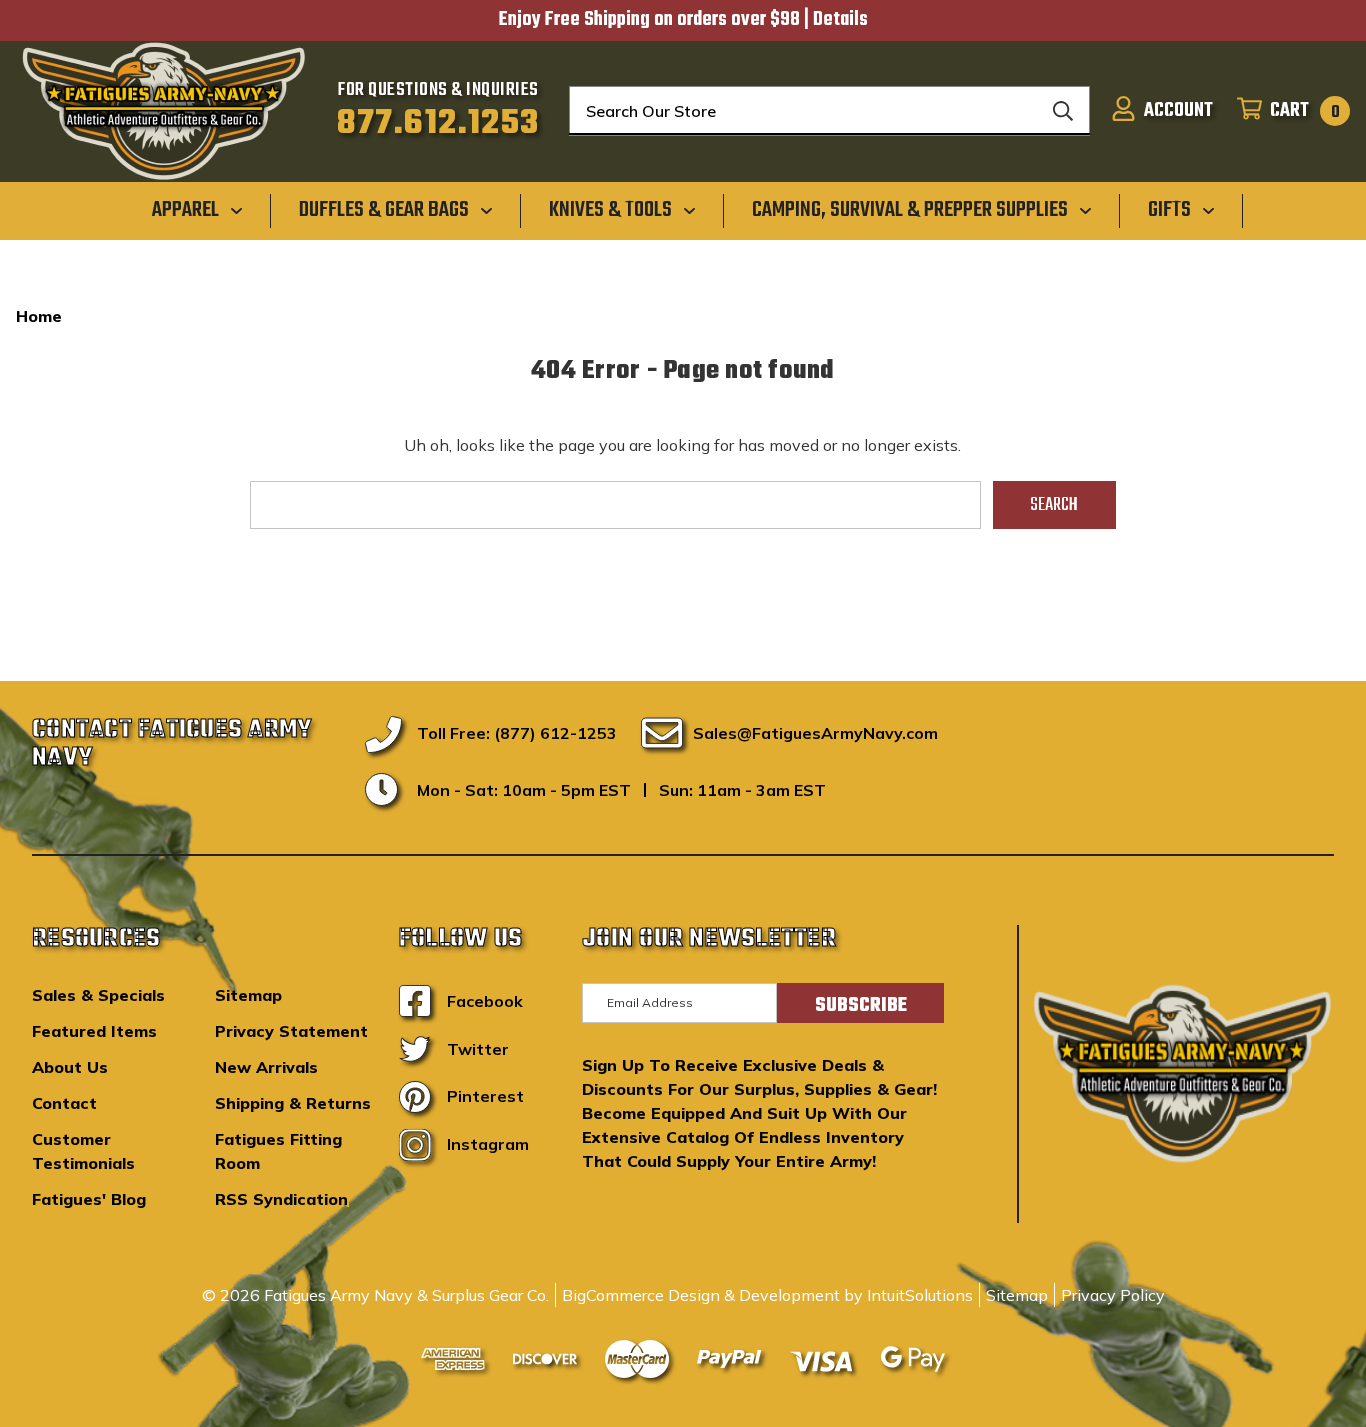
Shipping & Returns (293, 1103)
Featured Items (94, 1031)
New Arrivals (266, 1067)
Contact (64, 1103)
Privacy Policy (1113, 1295)
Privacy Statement (291, 1031)
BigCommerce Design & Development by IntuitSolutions (767, 1295)
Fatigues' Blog (89, 1199)
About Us (70, 1067)
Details (840, 20)
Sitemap (248, 995)
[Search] (1063, 111)
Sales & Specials (98, 995)
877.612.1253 (438, 124)
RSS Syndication (281, 1199)
